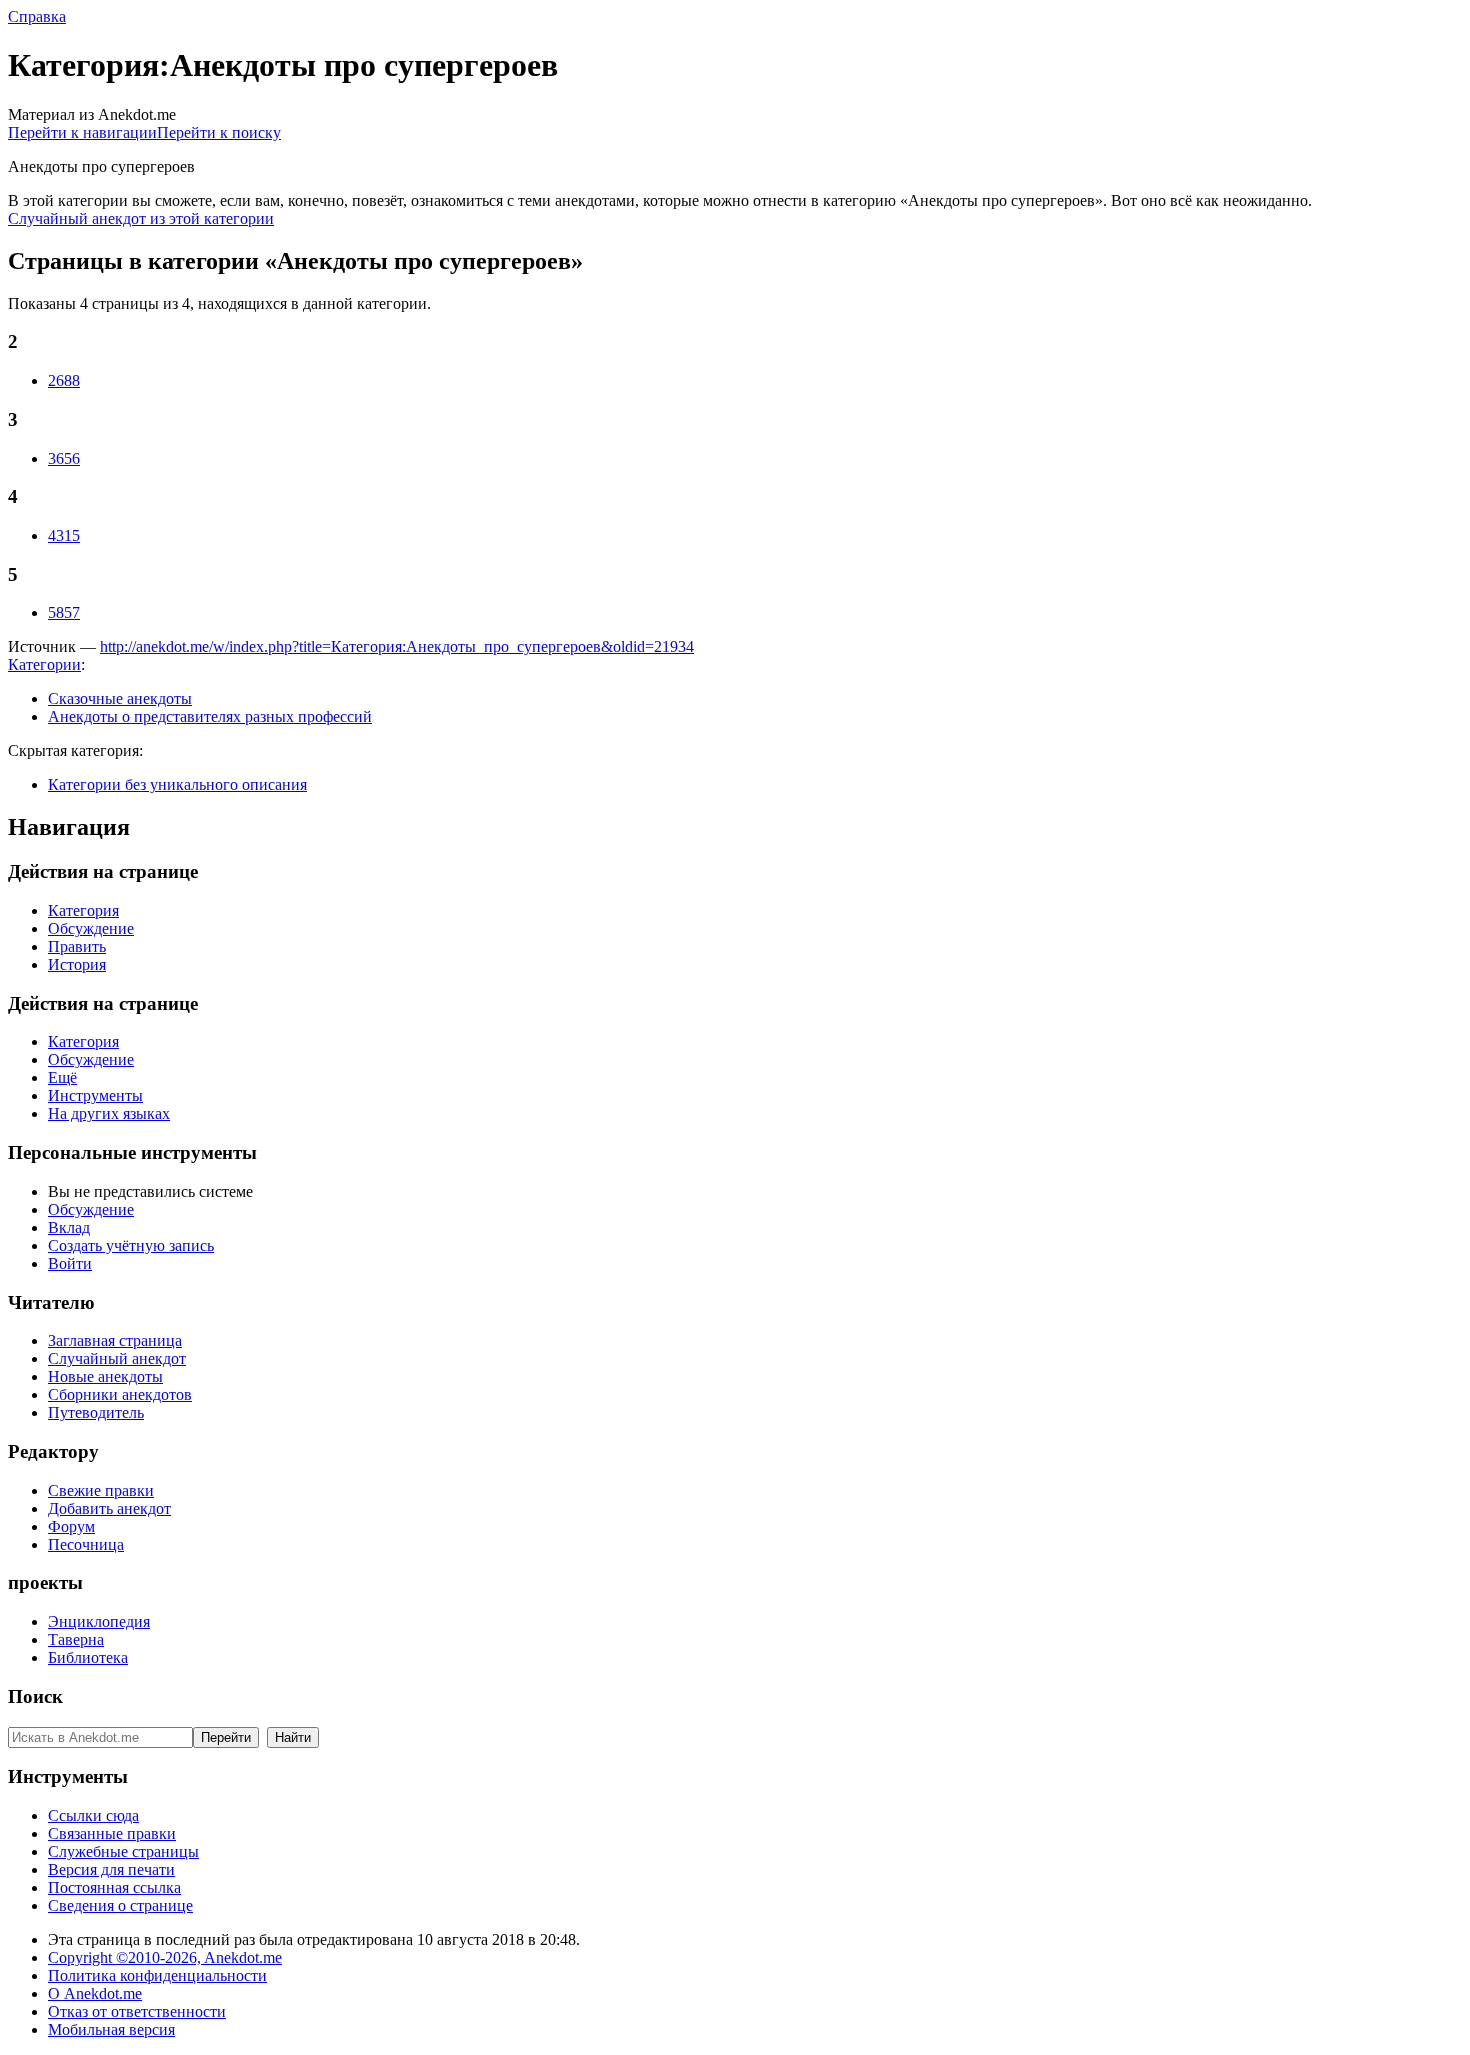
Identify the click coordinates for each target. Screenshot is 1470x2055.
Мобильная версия (111, 2029)
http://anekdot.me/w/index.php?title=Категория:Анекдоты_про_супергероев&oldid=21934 (397, 646)
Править (77, 946)
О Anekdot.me (95, 1993)
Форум (71, 1526)
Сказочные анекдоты (120, 698)
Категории (44, 664)
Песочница (86, 1544)
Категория (83, 910)
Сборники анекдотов (120, 1394)
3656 (64, 458)
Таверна (76, 1639)
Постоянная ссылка (114, 1887)
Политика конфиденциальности (157, 1975)
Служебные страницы (123, 1851)
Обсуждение (91, 928)
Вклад (69, 1227)
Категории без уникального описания (177, 784)
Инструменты (95, 1095)
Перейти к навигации (82, 132)
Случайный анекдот (117, 1358)
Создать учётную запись (131, 1245)
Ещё (62, 1077)
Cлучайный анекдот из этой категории (141, 218)
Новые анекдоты (105, 1376)
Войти (70, 1263)
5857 (64, 612)
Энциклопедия (99, 1621)
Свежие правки (101, 1490)
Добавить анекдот (109, 1508)
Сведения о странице (120, 1905)
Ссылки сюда (93, 1815)
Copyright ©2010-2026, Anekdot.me (165, 1957)
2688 (64, 380)
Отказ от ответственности (137, 2011)
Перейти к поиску (219, 132)
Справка (37, 16)
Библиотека (88, 1657)
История (77, 964)
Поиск (35, 1696)
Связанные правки (112, 1833)
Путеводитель (96, 1412)
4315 (64, 535)
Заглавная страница (115, 1340)
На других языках (109, 1113)
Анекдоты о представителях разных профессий (210, 716)
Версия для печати (111, 1869)
